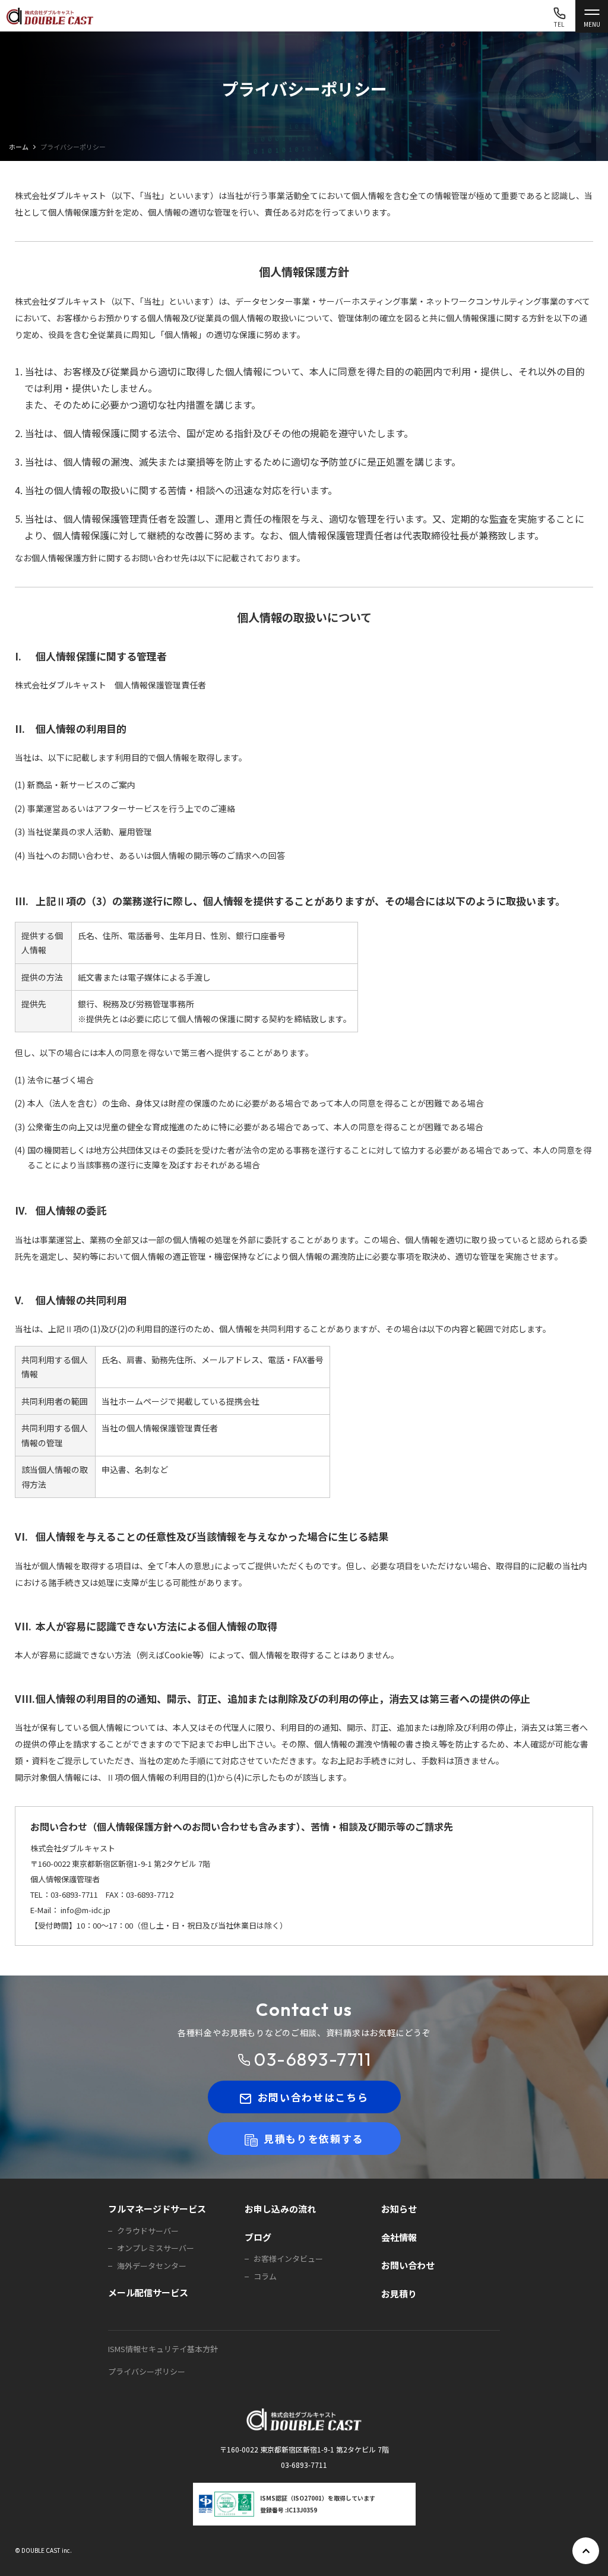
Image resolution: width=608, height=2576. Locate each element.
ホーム (19, 147)
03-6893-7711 (313, 2059)
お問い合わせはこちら (313, 2097)
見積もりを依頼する (313, 2139)
